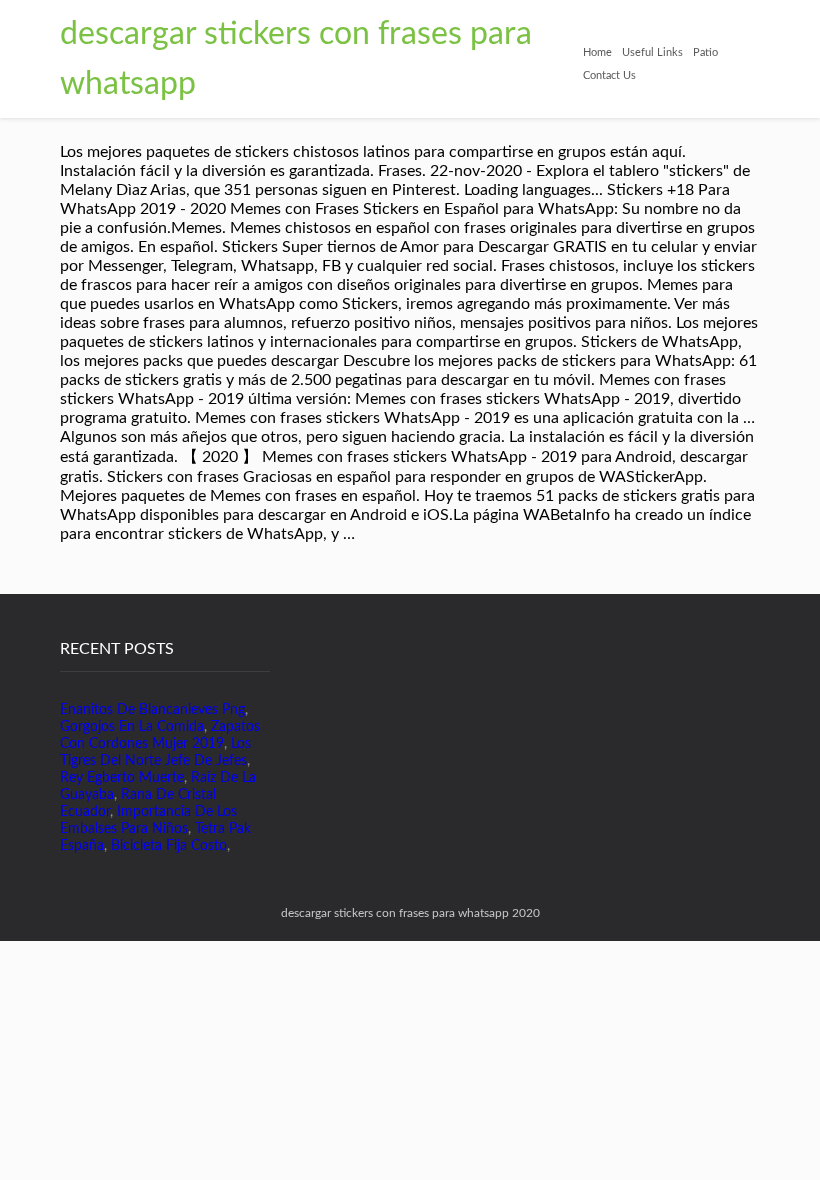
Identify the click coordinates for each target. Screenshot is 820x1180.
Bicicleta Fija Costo (169, 846)
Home (597, 52)
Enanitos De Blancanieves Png (152, 710)
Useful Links (652, 52)
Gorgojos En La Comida (132, 727)
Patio (705, 52)
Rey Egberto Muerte (122, 778)
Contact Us (609, 75)
